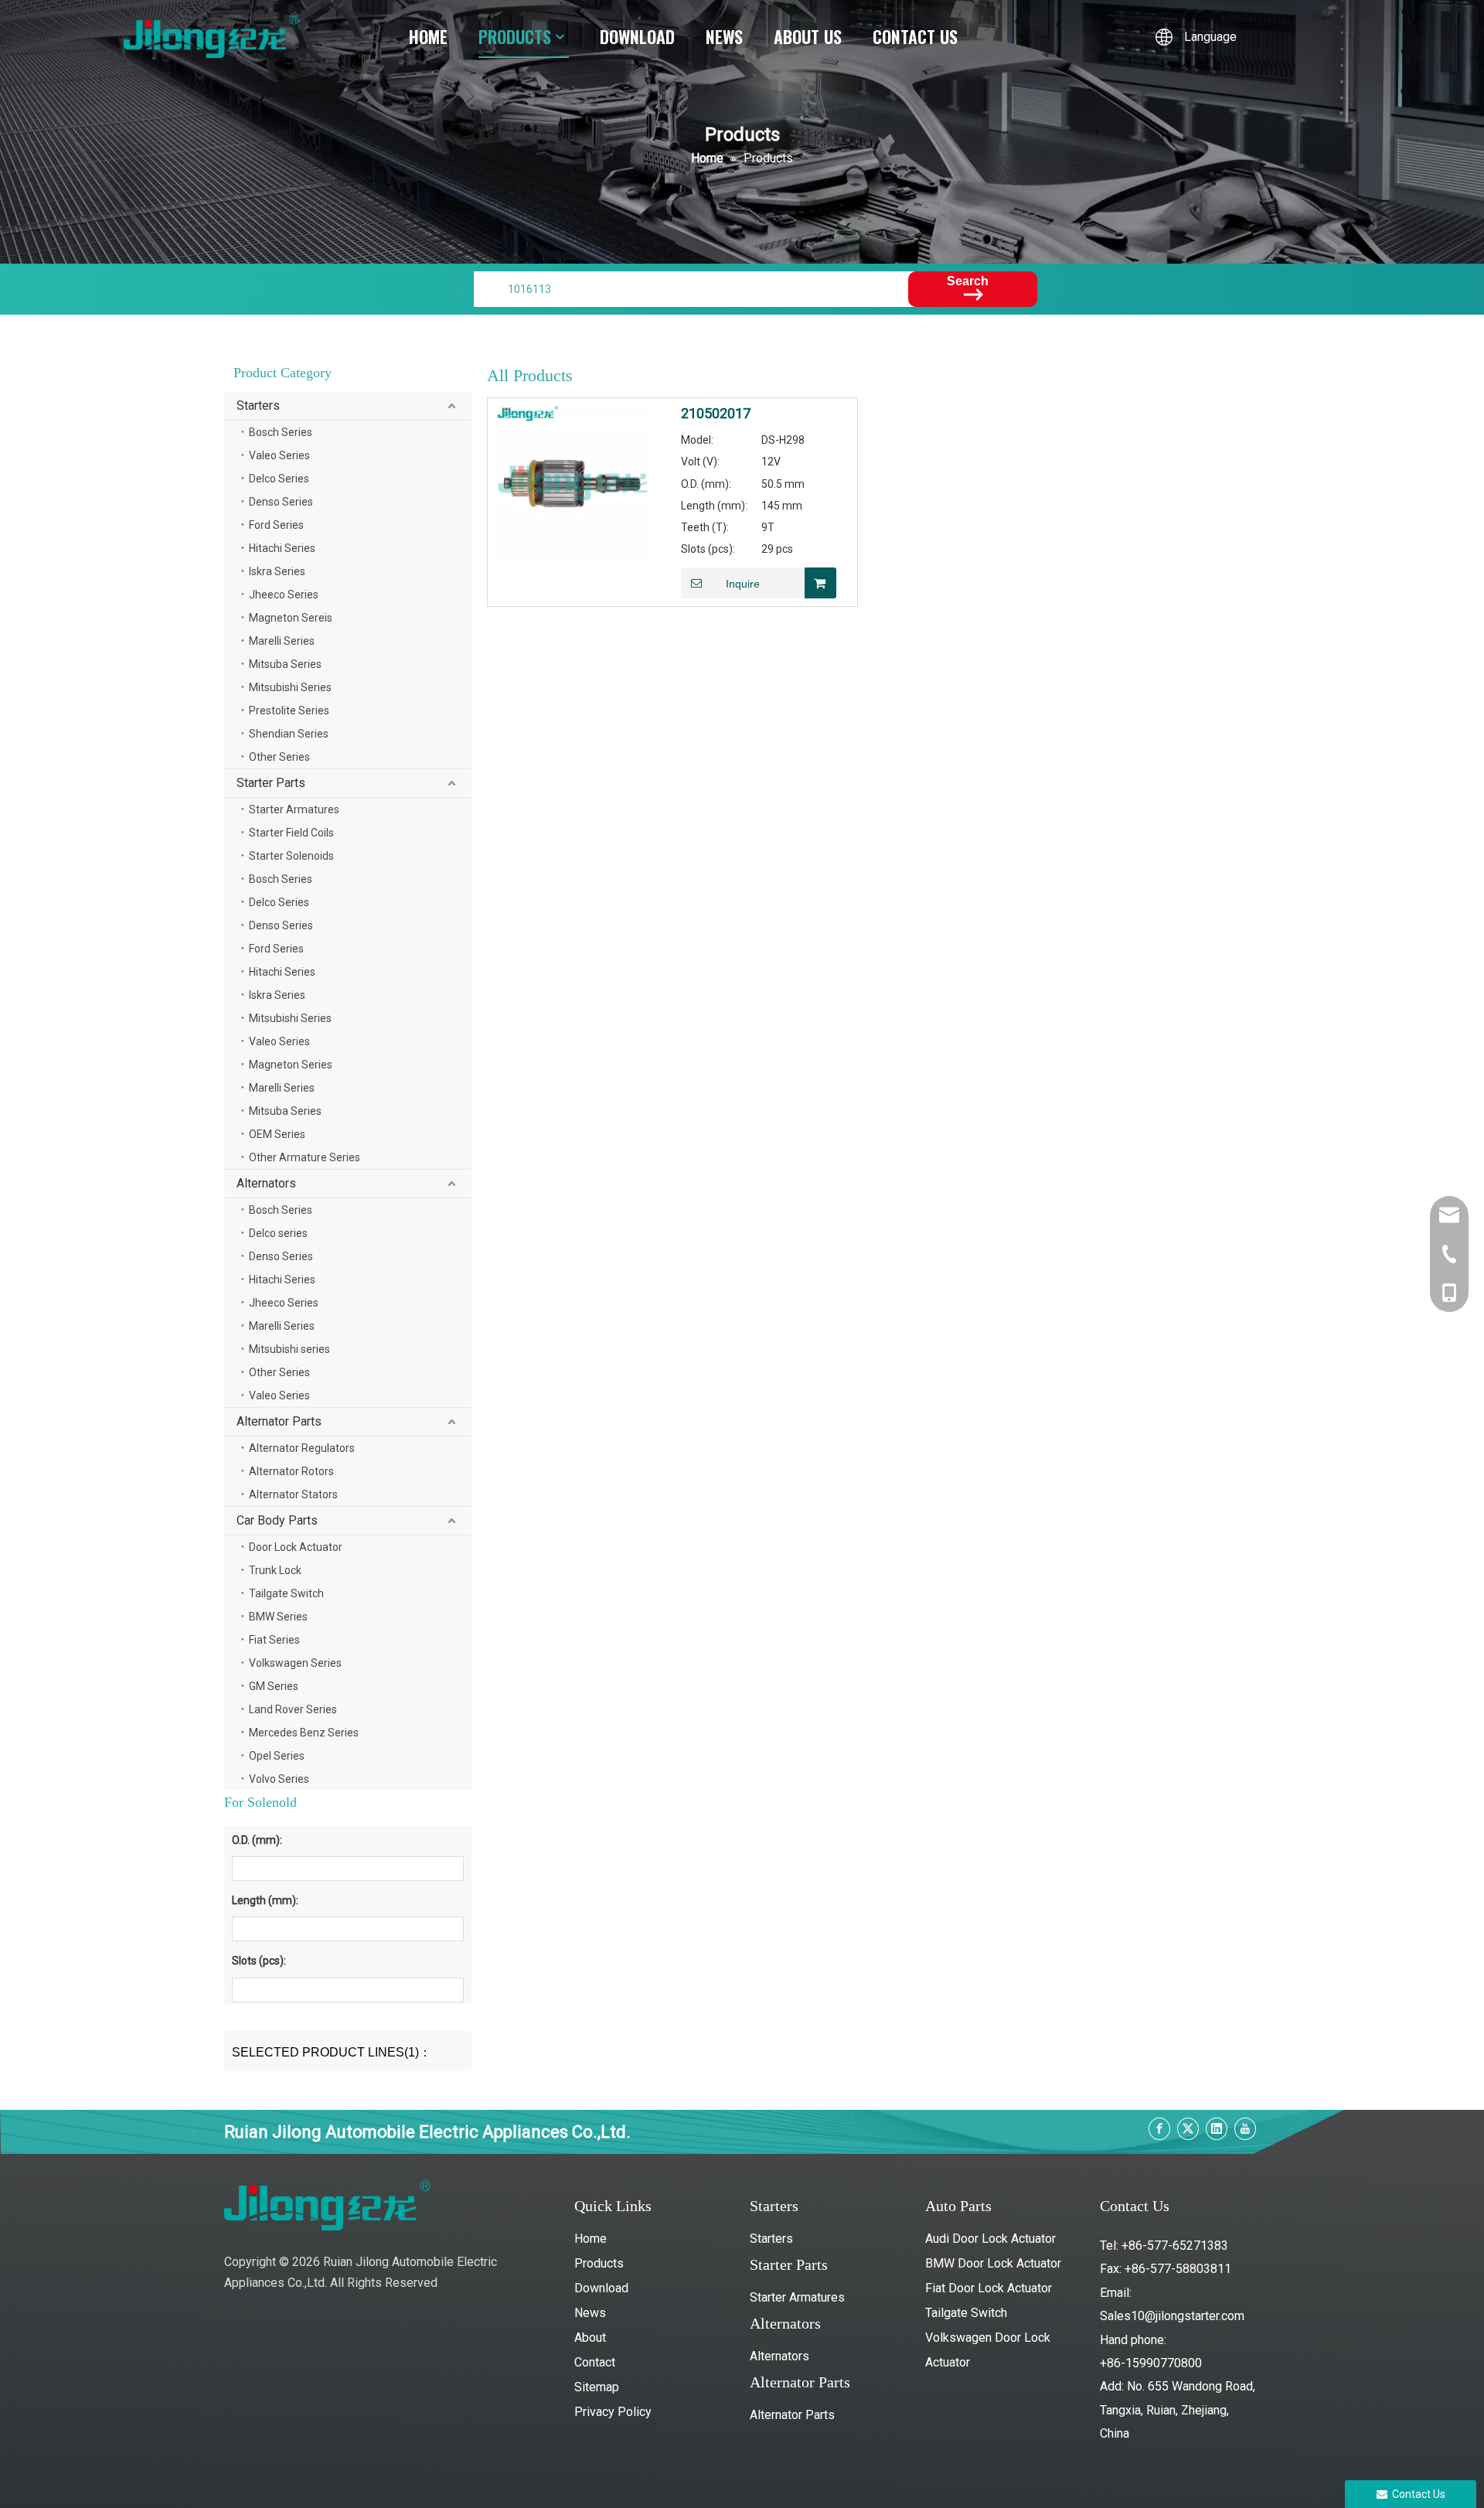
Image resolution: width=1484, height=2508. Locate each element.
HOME (428, 36)
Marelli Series (282, 641)
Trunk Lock (275, 1570)
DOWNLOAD (637, 36)
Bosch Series (281, 432)
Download (601, 2288)
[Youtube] (1245, 2129)
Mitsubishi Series (290, 687)
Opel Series (277, 1756)
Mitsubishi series (289, 1349)
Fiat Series (274, 1640)
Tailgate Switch (286, 1593)
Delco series (278, 1233)
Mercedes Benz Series (304, 1733)
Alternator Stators (293, 1494)
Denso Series (281, 502)
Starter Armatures (294, 809)
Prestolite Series (289, 710)
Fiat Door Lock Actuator (989, 2288)
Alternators (266, 1183)
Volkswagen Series (295, 1663)
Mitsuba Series (285, 664)
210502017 (716, 414)
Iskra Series (277, 571)
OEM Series (277, 1134)
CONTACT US (915, 36)
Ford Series (276, 525)
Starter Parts (271, 783)
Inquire (743, 584)
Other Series (279, 757)
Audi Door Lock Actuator (990, 2239)
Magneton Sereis (291, 618)
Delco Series (279, 479)
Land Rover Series (293, 1709)
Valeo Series (279, 455)
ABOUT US (808, 36)
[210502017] (573, 482)
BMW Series (278, 1617)
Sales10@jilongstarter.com (1172, 2316)
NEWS (724, 36)
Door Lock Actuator (296, 1547)
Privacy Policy (613, 2412)
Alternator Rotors (291, 1471)
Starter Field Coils (291, 833)
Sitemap (597, 2387)
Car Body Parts (277, 1520)
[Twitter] (1188, 2129)
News (590, 2313)
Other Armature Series (305, 1157)
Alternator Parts (279, 1421)
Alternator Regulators (302, 1448)
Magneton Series (291, 1065)
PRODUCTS (515, 36)
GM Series (274, 1686)
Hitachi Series (282, 548)
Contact (595, 2362)
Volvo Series (279, 1779)
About (590, 2338)
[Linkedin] (1217, 2129)
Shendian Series (289, 734)
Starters (258, 406)
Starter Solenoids (291, 856)
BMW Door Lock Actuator (993, 2263)
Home (591, 2239)
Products (599, 2263)
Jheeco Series (284, 595)
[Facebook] (1159, 2129)
